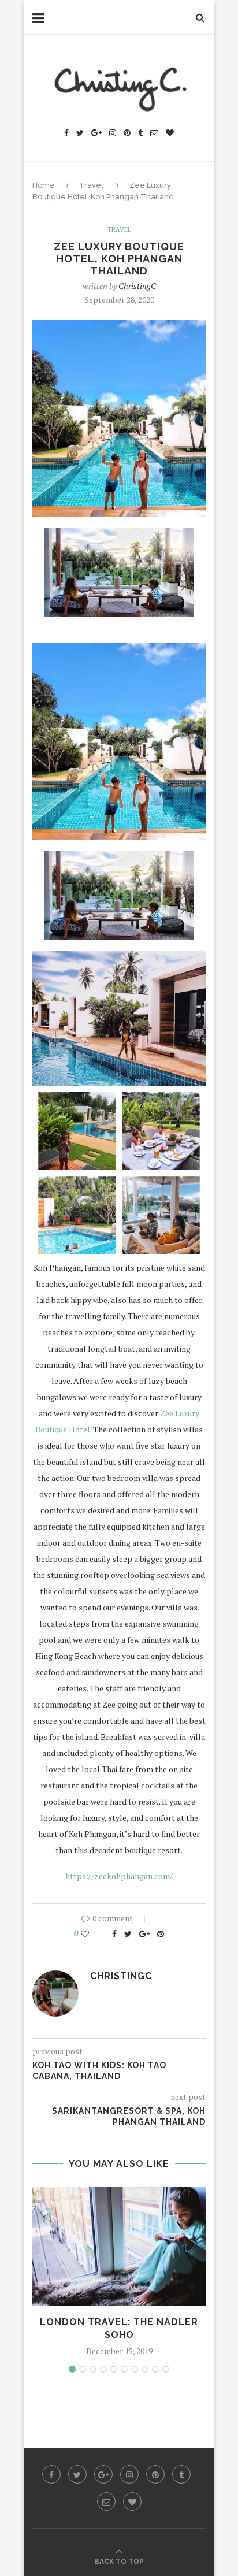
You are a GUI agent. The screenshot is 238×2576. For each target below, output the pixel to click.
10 (166, 2369)
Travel (91, 185)
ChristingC (137, 286)
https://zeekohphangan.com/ (119, 1876)
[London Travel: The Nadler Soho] (119, 2246)
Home (44, 185)
